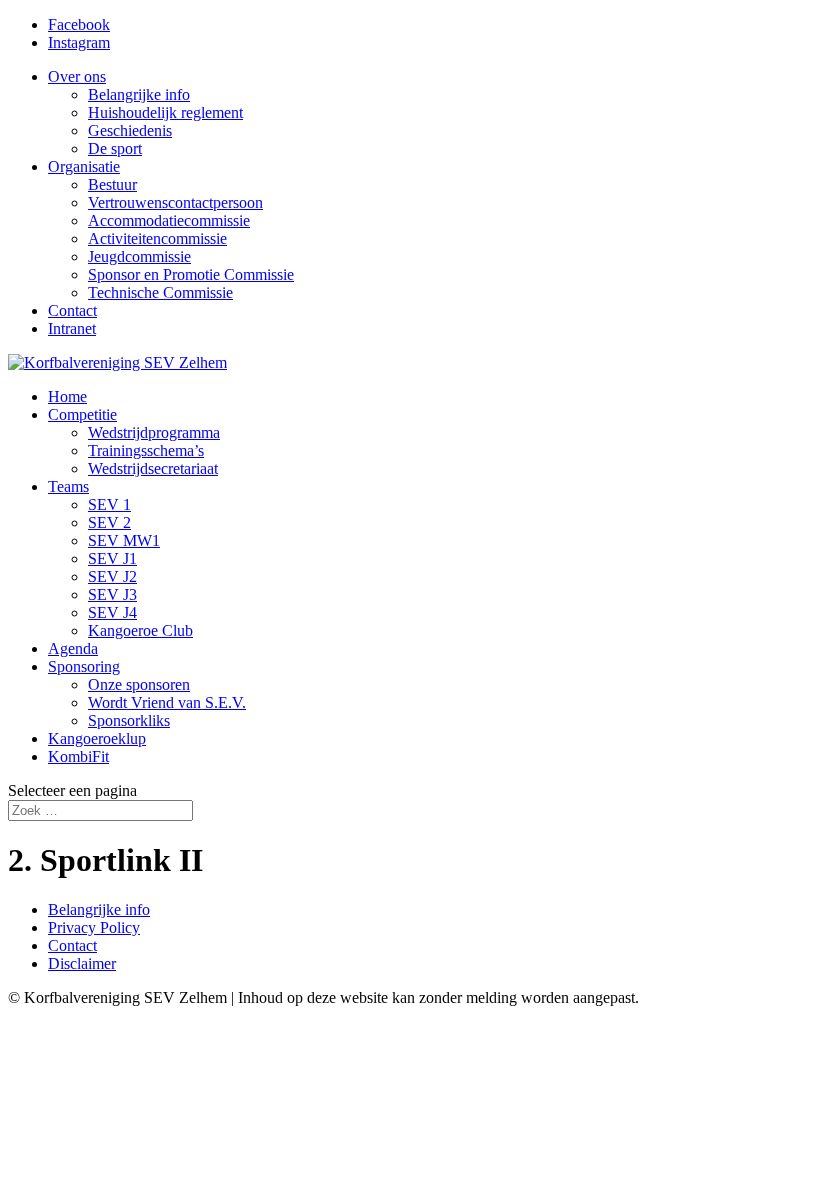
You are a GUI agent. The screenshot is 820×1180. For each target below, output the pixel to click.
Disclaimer (82, 963)
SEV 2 (109, 522)
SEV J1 (112, 558)
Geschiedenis (130, 130)
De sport (115, 148)
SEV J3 (112, 594)
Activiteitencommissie (157, 238)
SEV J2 (112, 576)
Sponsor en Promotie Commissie (191, 274)
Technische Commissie (160, 292)
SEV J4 (112, 612)
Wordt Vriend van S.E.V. (167, 702)
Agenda (73, 648)
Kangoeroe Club (140, 630)
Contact (72, 310)
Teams (68, 486)
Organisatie (84, 166)
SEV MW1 (124, 540)
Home (67, 396)
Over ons (77, 76)
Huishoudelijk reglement (165, 112)
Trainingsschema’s (146, 450)
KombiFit (78, 756)
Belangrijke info (139, 94)
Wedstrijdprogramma (154, 432)
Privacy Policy (94, 927)
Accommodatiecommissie (169, 220)
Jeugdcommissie (139, 256)
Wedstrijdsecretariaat (153, 468)
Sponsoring (84, 666)
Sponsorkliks (129, 720)
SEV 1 (109, 504)
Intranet (72, 328)
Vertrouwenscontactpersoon (175, 202)
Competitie (82, 414)
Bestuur (112, 184)
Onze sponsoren (139, 684)
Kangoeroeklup (97, 738)
